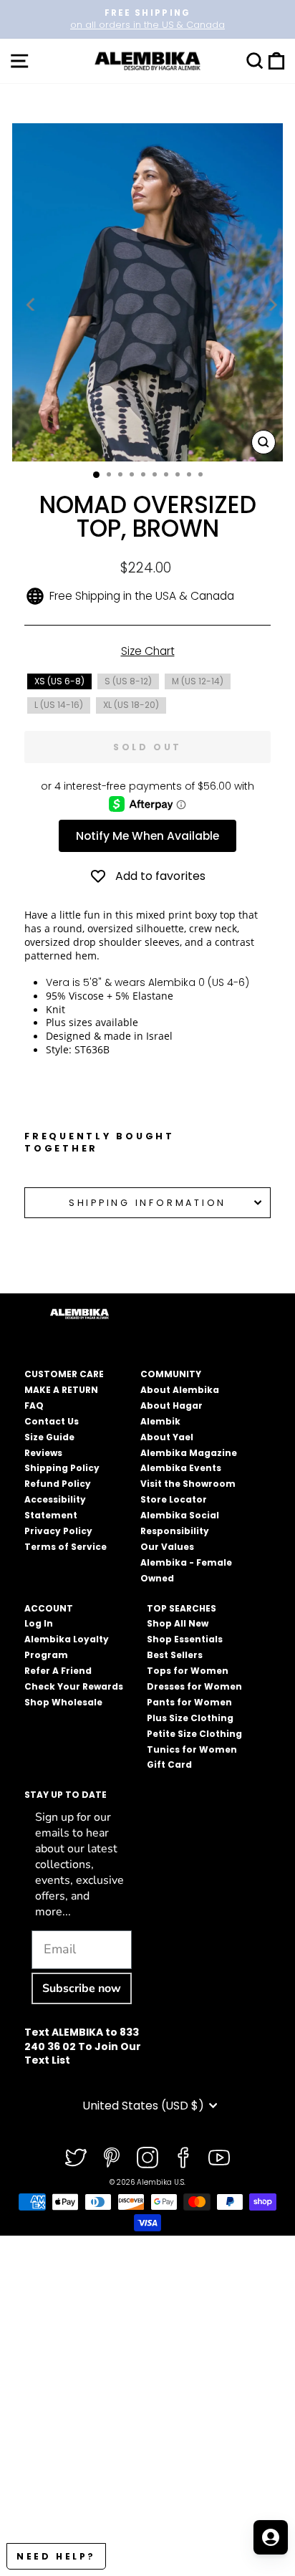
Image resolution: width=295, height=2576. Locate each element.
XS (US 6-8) (59, 681)
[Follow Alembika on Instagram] (147, 2158)
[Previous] (32, 305)
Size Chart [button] (148, 651)
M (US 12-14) (198, 681)
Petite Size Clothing (194, 1734)
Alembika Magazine (189, 1453)
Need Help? (56, 2556)
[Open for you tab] (271, 2537)
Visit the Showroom (188, 1484)
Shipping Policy (62, 1468)
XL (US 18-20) (131, 705)
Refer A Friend (58, 1671)
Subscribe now (82, 1988)
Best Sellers (175, 1655)
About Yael (167, 1437)
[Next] (271, 305)
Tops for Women (188, 1671)
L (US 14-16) (59, 705)
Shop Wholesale (63, 1702)
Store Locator (174, 1499)
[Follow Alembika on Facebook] (183, 2158)
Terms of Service (66, 1547)
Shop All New (178, 1623)
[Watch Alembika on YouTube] (219, 2158)
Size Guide (49, 1437)
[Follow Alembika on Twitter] (76, 2158)
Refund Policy (58, 1484)
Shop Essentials (185, 1639)
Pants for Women (189, 1702)
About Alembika (180, 1390)
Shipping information (147, 1203)
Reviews (43, 1453)
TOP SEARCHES (182, 1608)
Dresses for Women (194, 1686)
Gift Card (169, 1765)
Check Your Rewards (74, 1686)
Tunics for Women (192, 1749)
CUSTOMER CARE (64, 1374)
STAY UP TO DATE (66, 1795)
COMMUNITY (171, 1374)
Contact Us (52, 1421)
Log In (39, 1623)
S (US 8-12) (128, 681)
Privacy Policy (58, 1531)
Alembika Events (181, 1468)
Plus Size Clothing (190, 1718)
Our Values (167, 1547)
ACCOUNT (49, 1608)
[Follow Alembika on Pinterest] (112, 2158)
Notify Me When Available (147, 836)
